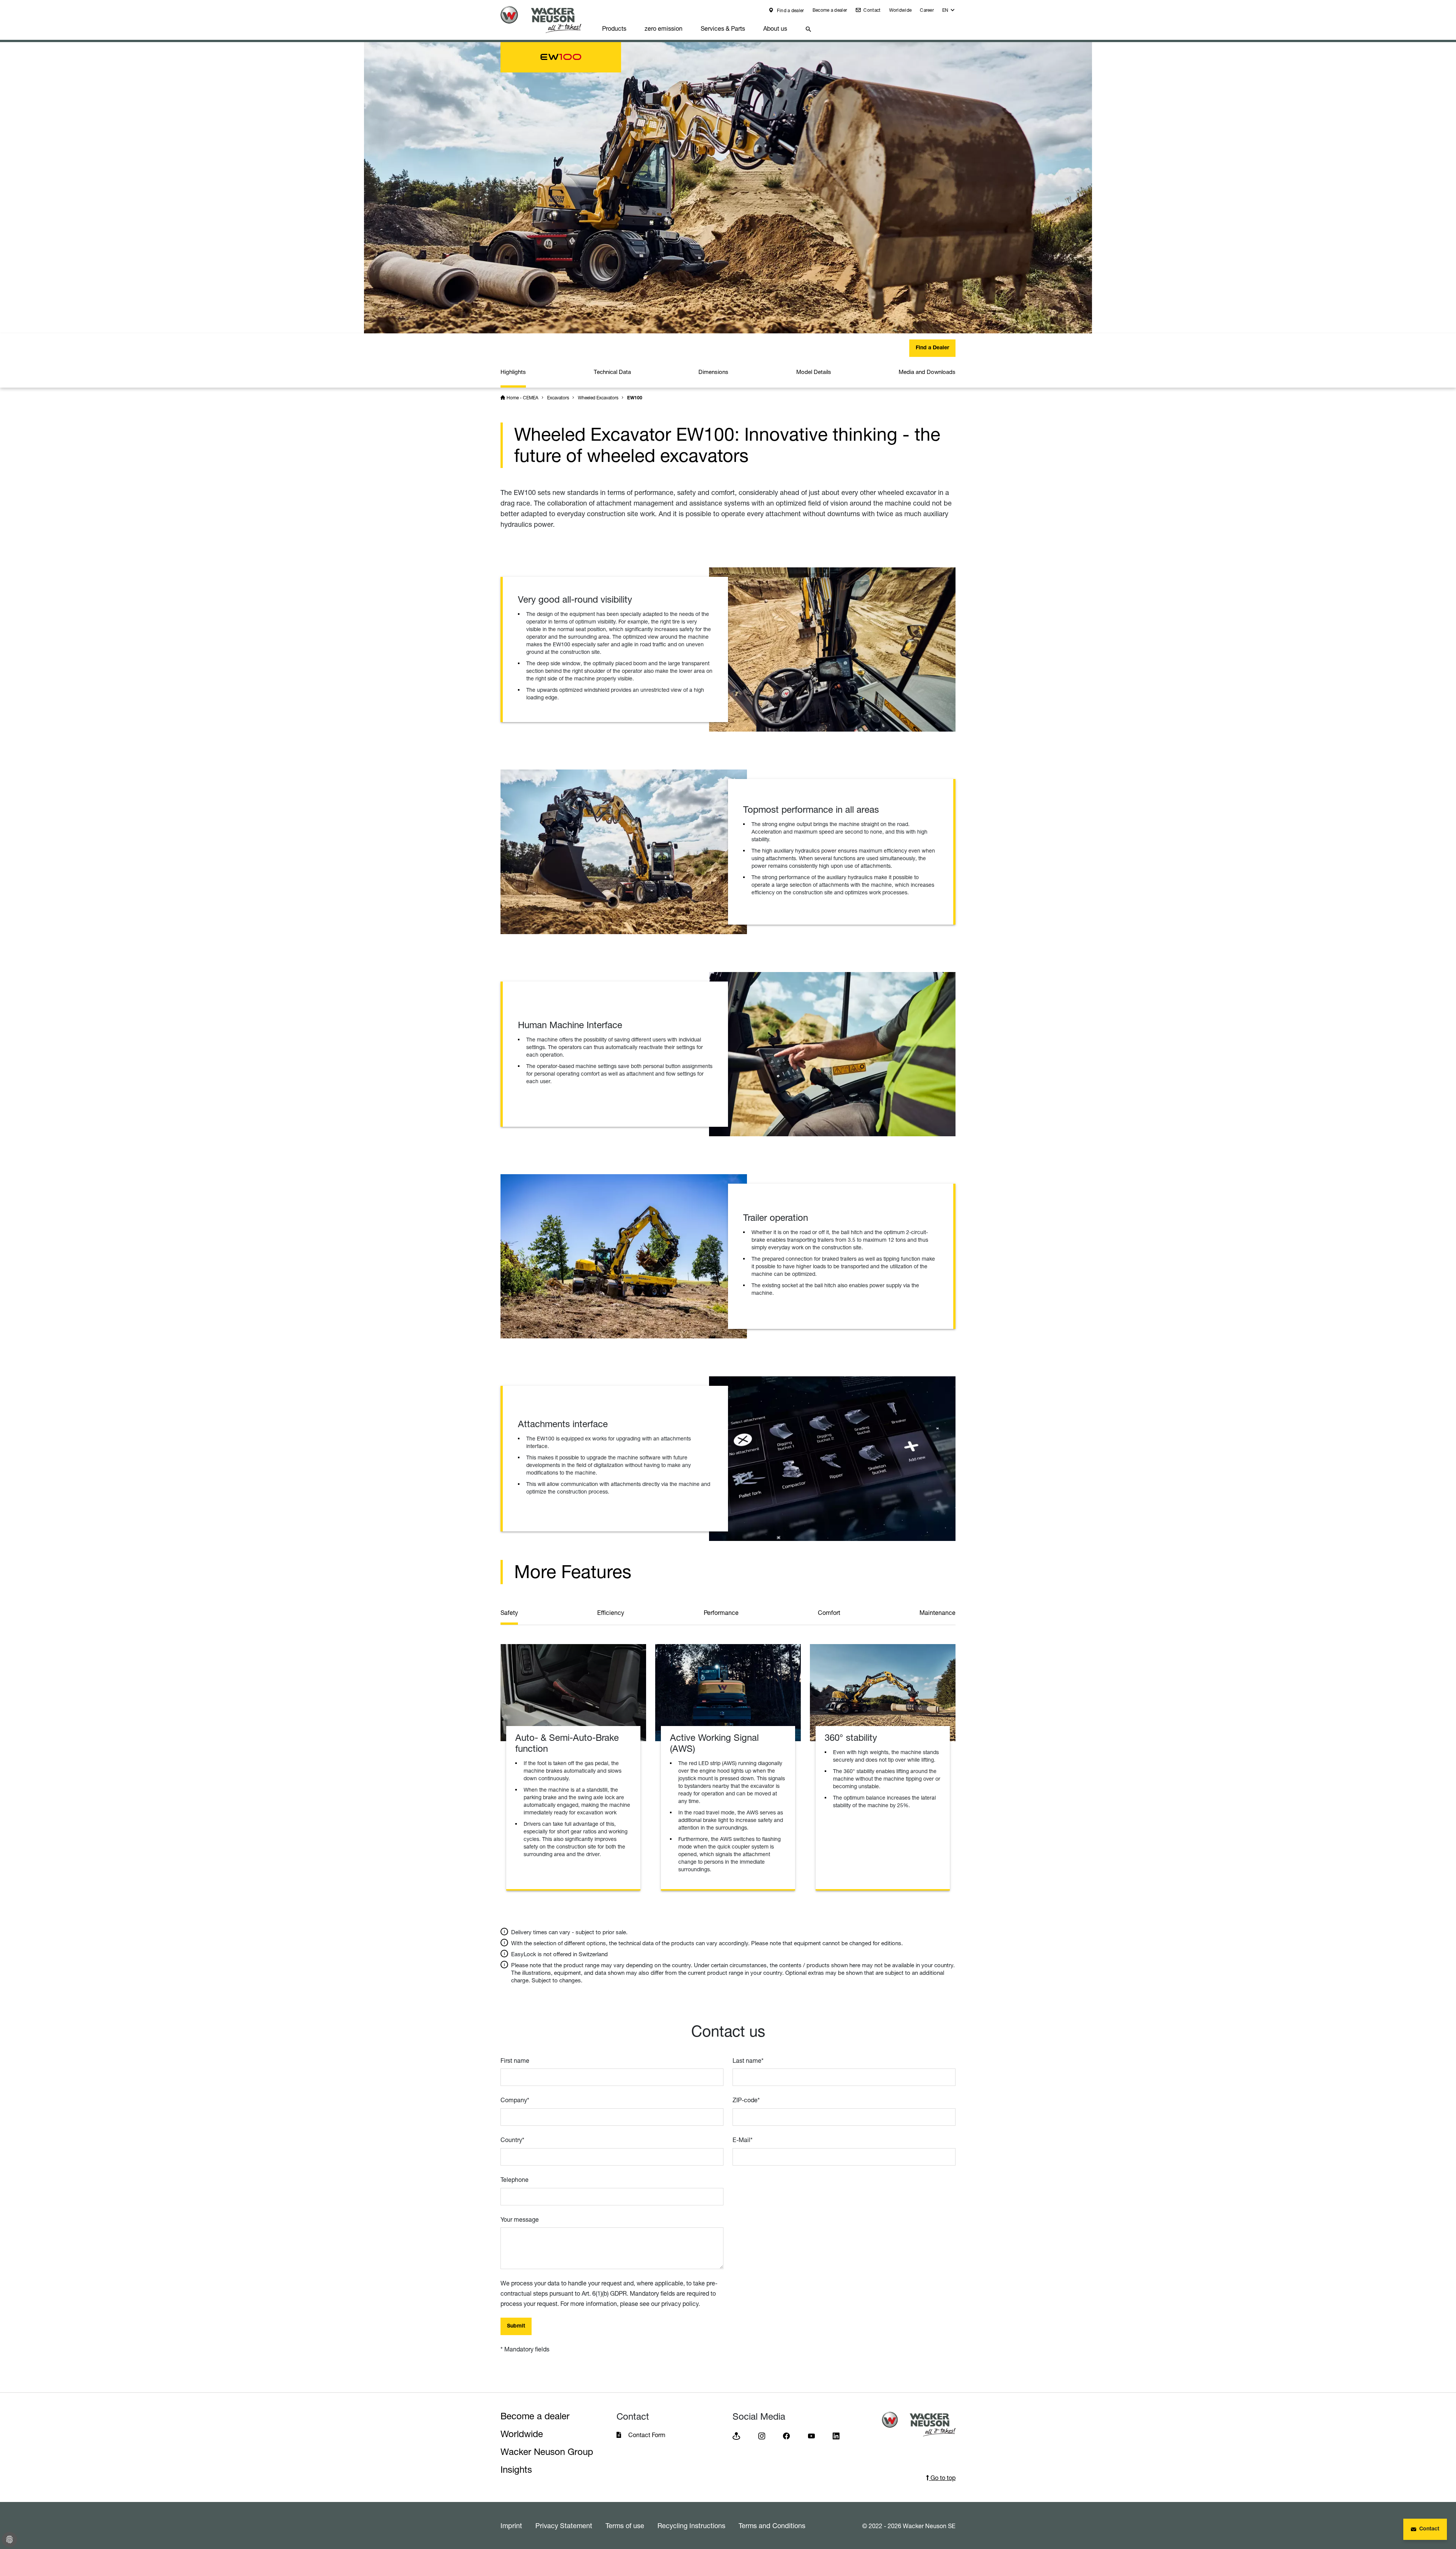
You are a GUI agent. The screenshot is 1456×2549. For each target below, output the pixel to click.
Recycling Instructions (691, 2525)
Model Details (814, 372)
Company (515, 2100)
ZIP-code (746, 2100)
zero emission (664, 28)
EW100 (635, 398)
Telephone (515, 2180)
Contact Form (647, 2435)
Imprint (511, 2525)
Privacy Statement (564, 2525)
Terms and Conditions (772, 2525)
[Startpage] (547, 20)
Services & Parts (723, 28)
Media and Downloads (927, 372)
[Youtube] (811, 2435)
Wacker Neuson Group (547, 2452)
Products (614, 28)
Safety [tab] (509, 1613)
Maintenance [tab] (937, 1613)
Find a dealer (790, 10)
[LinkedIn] (836, 2435)
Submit (516, 2326)
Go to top (942, 2478)
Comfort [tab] (829, 1613)
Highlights (513, 372)
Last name (748, 2061)
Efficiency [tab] (611, 1613)
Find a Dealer (932, 348)
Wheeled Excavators (598, 398)
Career (927, 10)
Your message (520, 2219)
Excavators (558, 398)
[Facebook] (786, 2435)
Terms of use (625, 2525)
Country (512, 2140)
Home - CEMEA (522, 398)
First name (515, 2061)
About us (775, 28)
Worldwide (901, 10)
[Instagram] (762, 2435)
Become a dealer (830, 10)
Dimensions (713, 372)
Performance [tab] (721, 1613)
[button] (949, 12)
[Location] (736, 2435)
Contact (871, 10)
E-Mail (743, 2140)
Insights (516, 2470)
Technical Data (612, 372)
